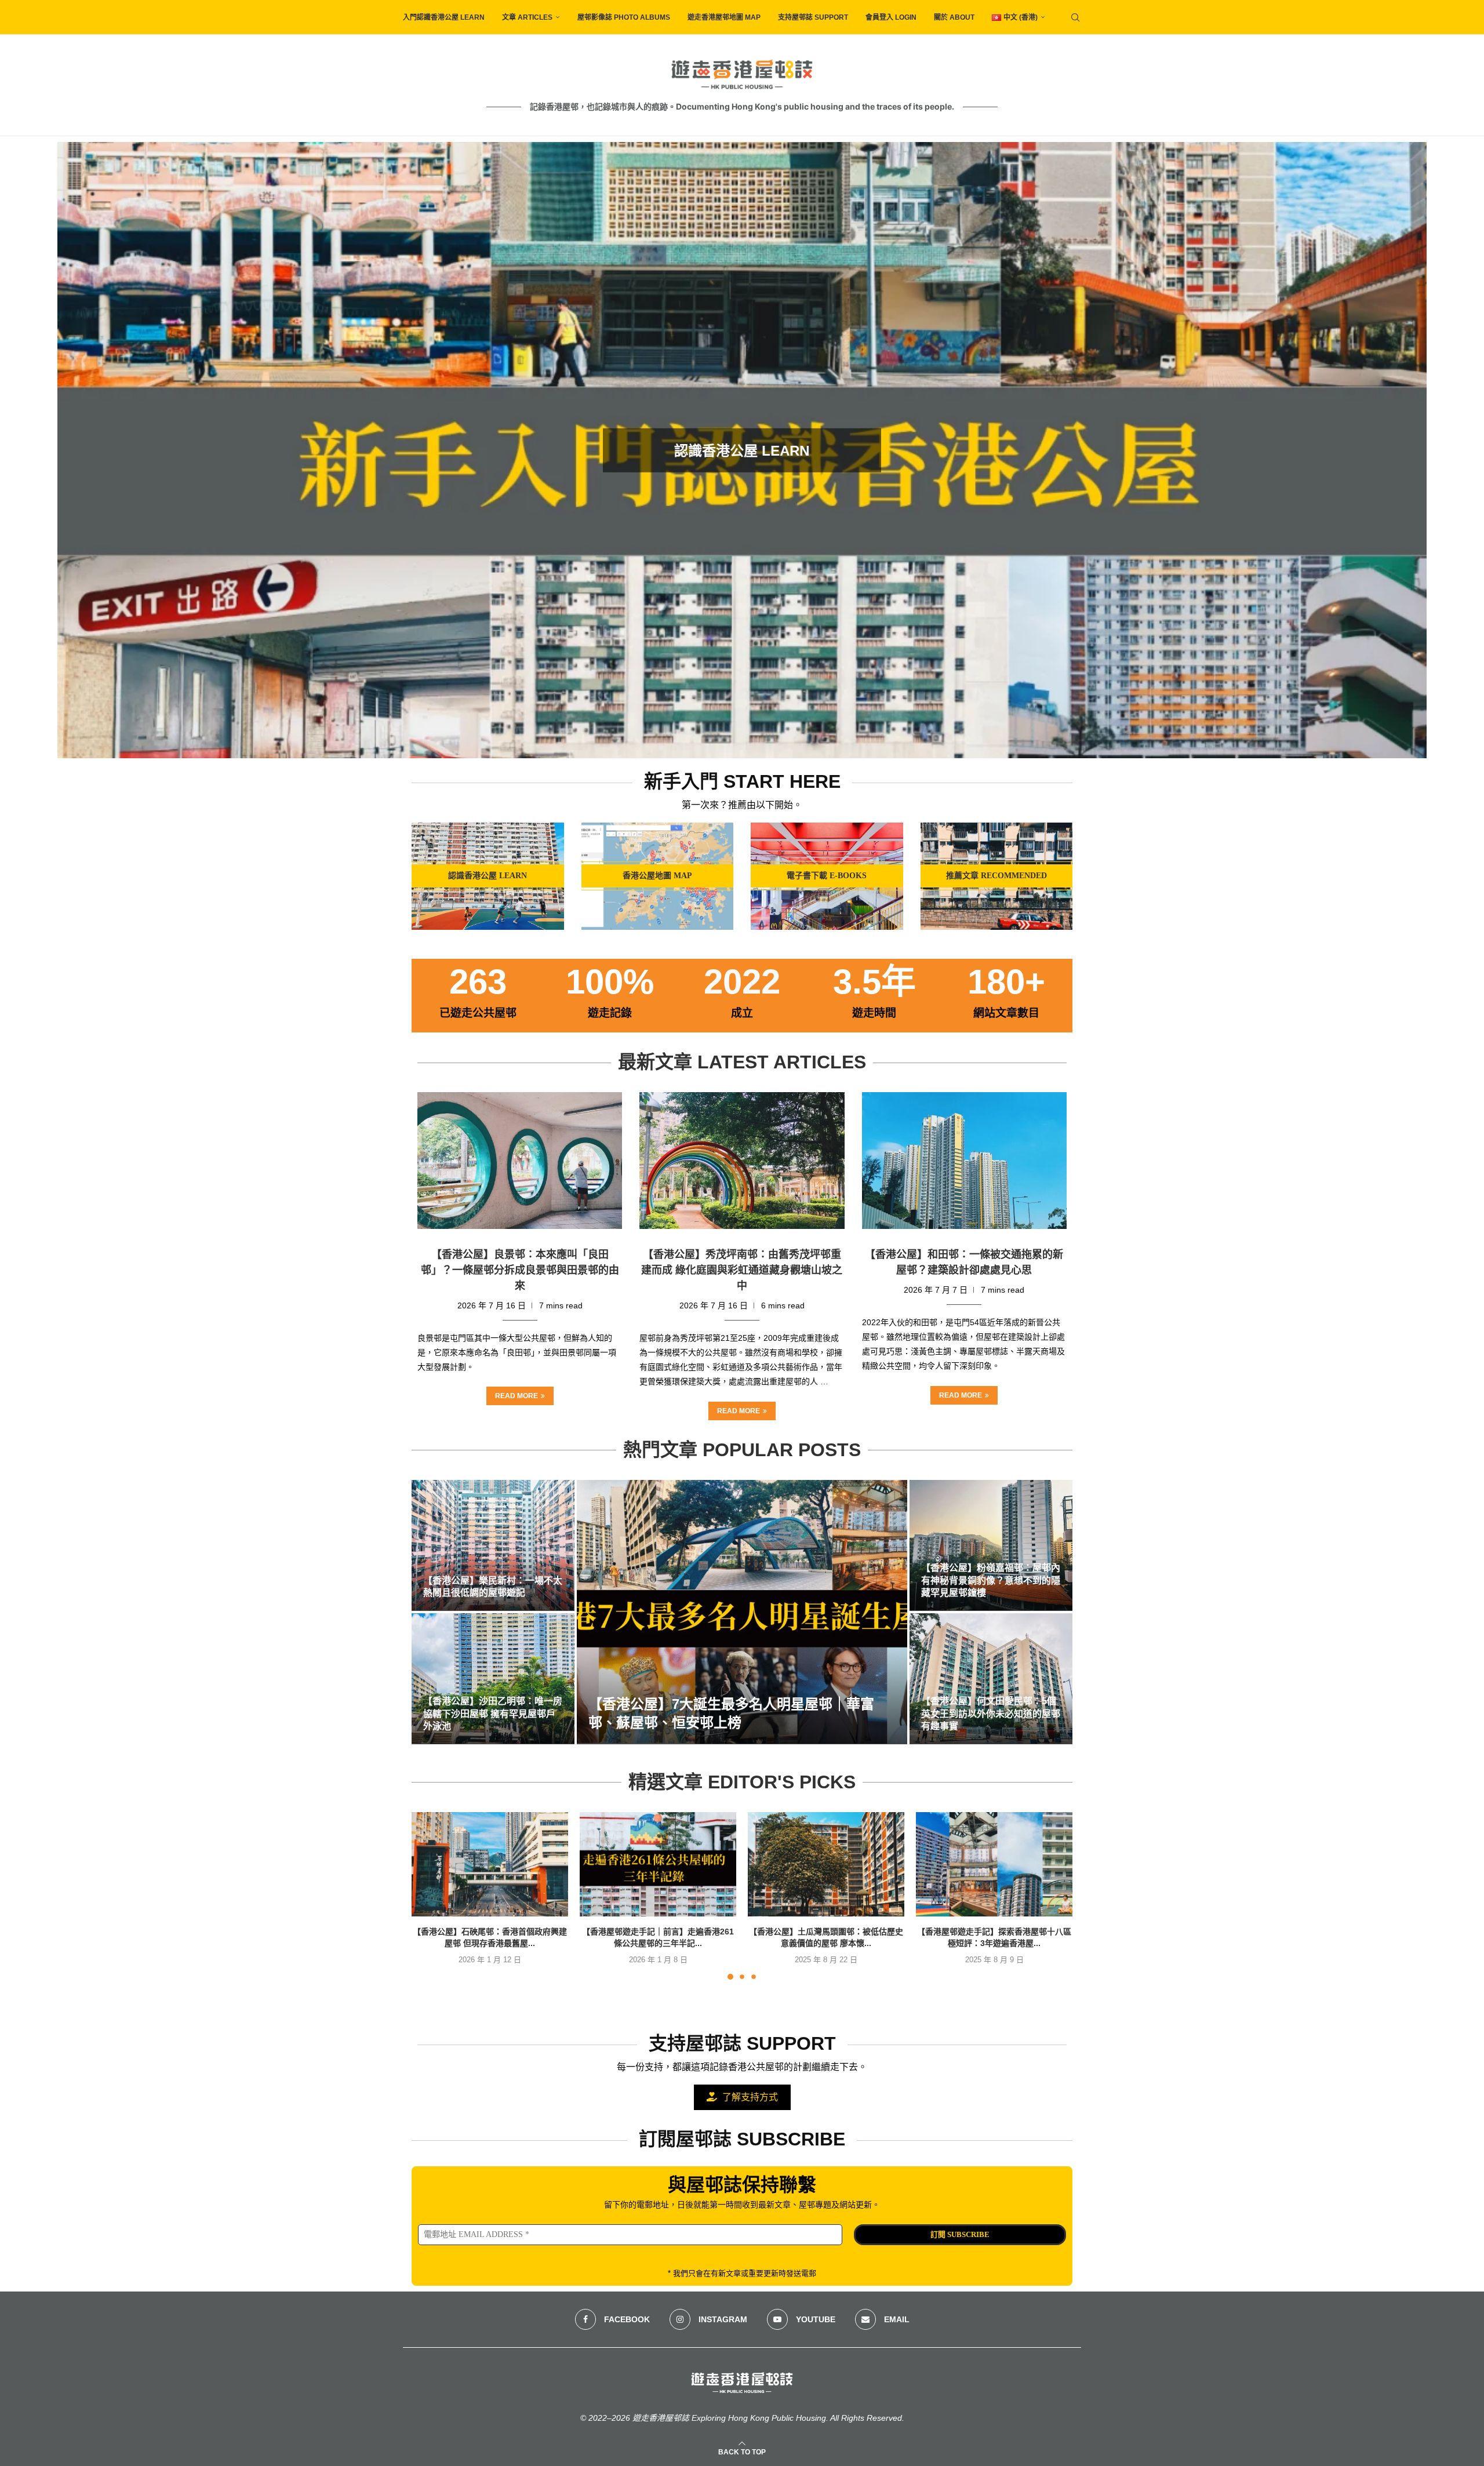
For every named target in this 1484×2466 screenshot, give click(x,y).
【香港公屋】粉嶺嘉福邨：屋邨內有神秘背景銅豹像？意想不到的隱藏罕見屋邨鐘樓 (991, 1580)
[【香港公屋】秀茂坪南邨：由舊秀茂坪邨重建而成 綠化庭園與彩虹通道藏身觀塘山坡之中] (742, 1161)
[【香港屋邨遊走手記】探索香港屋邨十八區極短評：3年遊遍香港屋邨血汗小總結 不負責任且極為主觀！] (994, 1864)
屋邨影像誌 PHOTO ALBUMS (624, 17)
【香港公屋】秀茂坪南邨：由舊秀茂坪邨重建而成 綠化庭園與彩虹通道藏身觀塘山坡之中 (742, 1270)
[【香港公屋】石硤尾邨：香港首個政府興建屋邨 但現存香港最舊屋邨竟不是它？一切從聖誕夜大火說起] (490, 1864)
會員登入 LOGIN (891, 17)
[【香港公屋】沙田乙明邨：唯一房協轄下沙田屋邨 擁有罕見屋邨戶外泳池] (493, 1679)
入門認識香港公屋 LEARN (444, 17)
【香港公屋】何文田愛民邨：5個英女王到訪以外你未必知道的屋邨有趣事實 (991, 1714)
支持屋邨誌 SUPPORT (813, 17)
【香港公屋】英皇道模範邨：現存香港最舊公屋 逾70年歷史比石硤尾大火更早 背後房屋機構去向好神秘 (742, 450)
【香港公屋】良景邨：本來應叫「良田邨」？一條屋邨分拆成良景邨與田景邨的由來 (520, 1270)
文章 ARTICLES (527, 17)
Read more (517, 1396)
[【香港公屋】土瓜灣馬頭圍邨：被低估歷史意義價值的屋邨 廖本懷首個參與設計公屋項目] (826, 1864)
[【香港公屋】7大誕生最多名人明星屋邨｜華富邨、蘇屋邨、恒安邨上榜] (742, 1612)
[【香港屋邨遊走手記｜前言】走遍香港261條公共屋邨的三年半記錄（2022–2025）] (658, 1864)
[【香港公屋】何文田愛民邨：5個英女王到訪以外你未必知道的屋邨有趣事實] (991, 1679)
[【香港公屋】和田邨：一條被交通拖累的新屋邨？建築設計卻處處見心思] (964, 1161)
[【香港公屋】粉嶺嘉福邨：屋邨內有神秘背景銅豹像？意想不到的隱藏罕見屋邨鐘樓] (991, 1545)
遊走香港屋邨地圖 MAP (724, 17)
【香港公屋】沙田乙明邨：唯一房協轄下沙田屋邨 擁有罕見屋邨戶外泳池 (493, 1714)
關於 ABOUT (954, 17)
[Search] (1075, 17)
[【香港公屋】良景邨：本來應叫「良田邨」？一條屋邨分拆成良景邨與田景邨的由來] (520, 1161)
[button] (79, 450)
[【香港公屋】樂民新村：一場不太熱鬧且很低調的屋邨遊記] (493, 1545)
